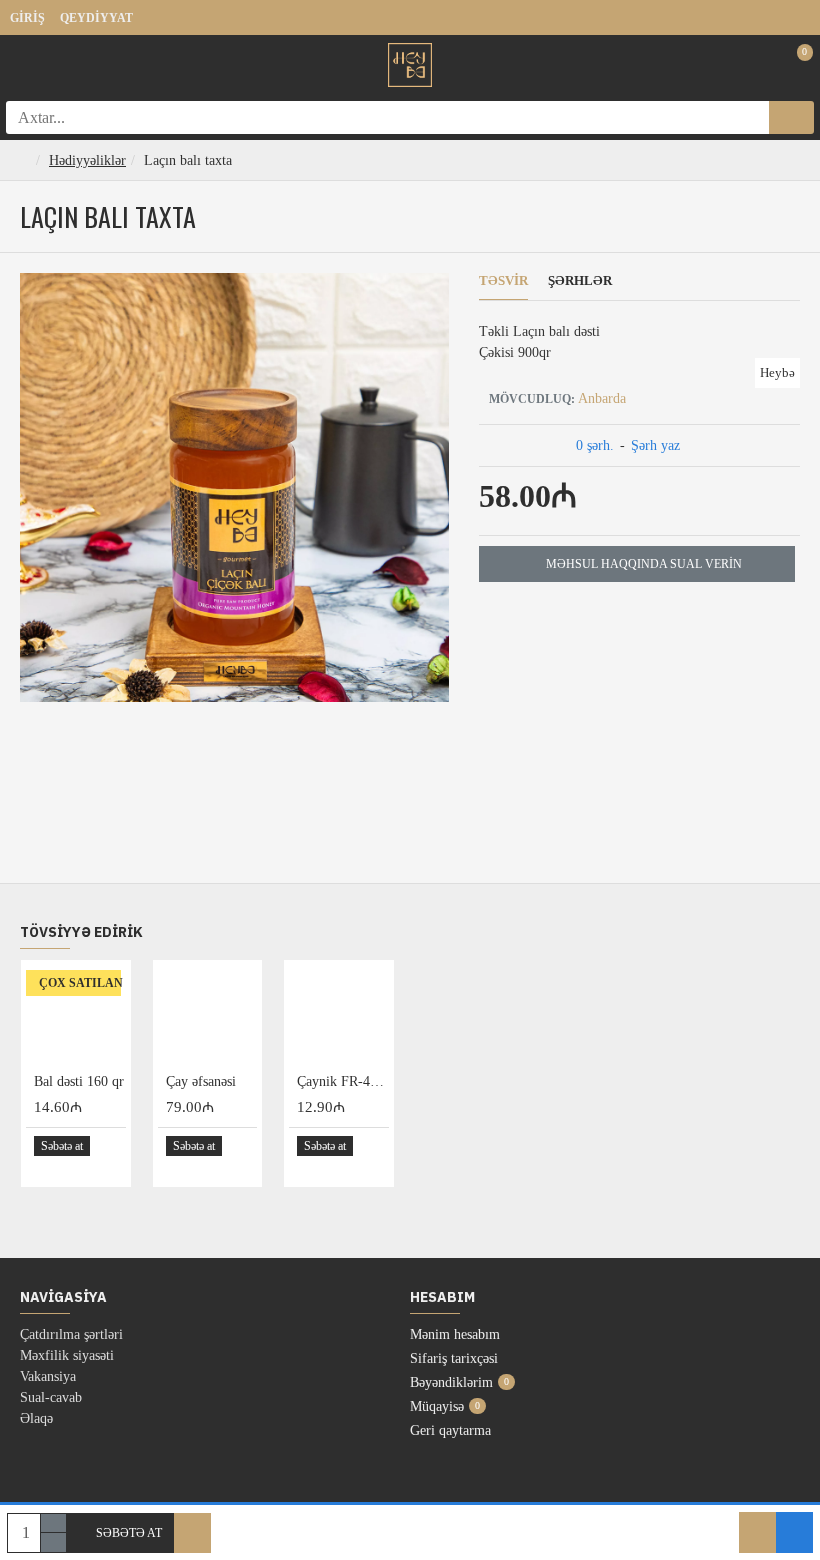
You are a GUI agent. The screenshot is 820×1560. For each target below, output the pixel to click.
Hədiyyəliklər (87, 160)
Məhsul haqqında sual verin (644, 564)
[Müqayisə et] (794, 1532)
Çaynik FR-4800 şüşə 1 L (343, 1081)
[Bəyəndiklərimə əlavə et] (757, 1532)
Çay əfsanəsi (201, 1081)
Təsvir (503, 280)
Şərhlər (580, 280)
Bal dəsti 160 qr (79, 1081)
